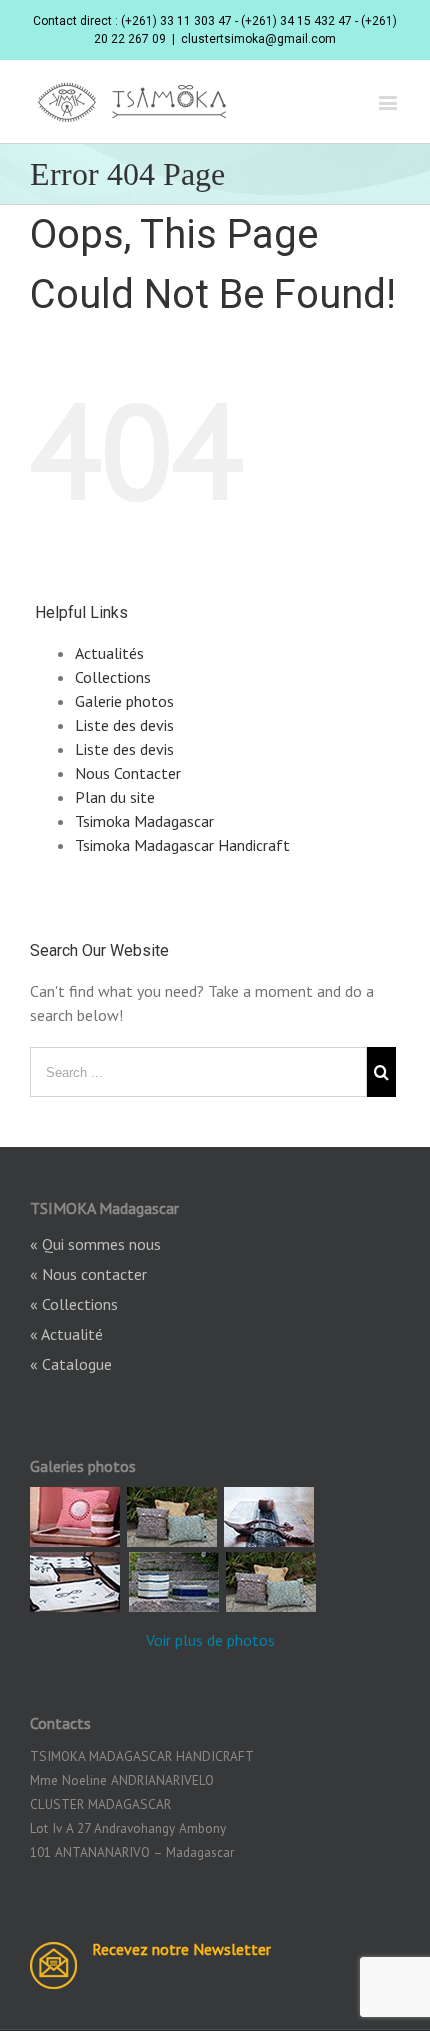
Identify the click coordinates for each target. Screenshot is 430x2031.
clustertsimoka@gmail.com (258, 39)
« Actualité (66, 1334)
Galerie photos (124, 701)
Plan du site (115, 797)
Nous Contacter (128, 773)
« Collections (74, 1304)
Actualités (109, 653)
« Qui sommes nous (95, 1244)
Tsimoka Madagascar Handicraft (182, 845)
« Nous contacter (88, 1274)
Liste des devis (124, 725)
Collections (113, 677)
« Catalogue (71, 1364)
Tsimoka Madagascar (144, 821)
